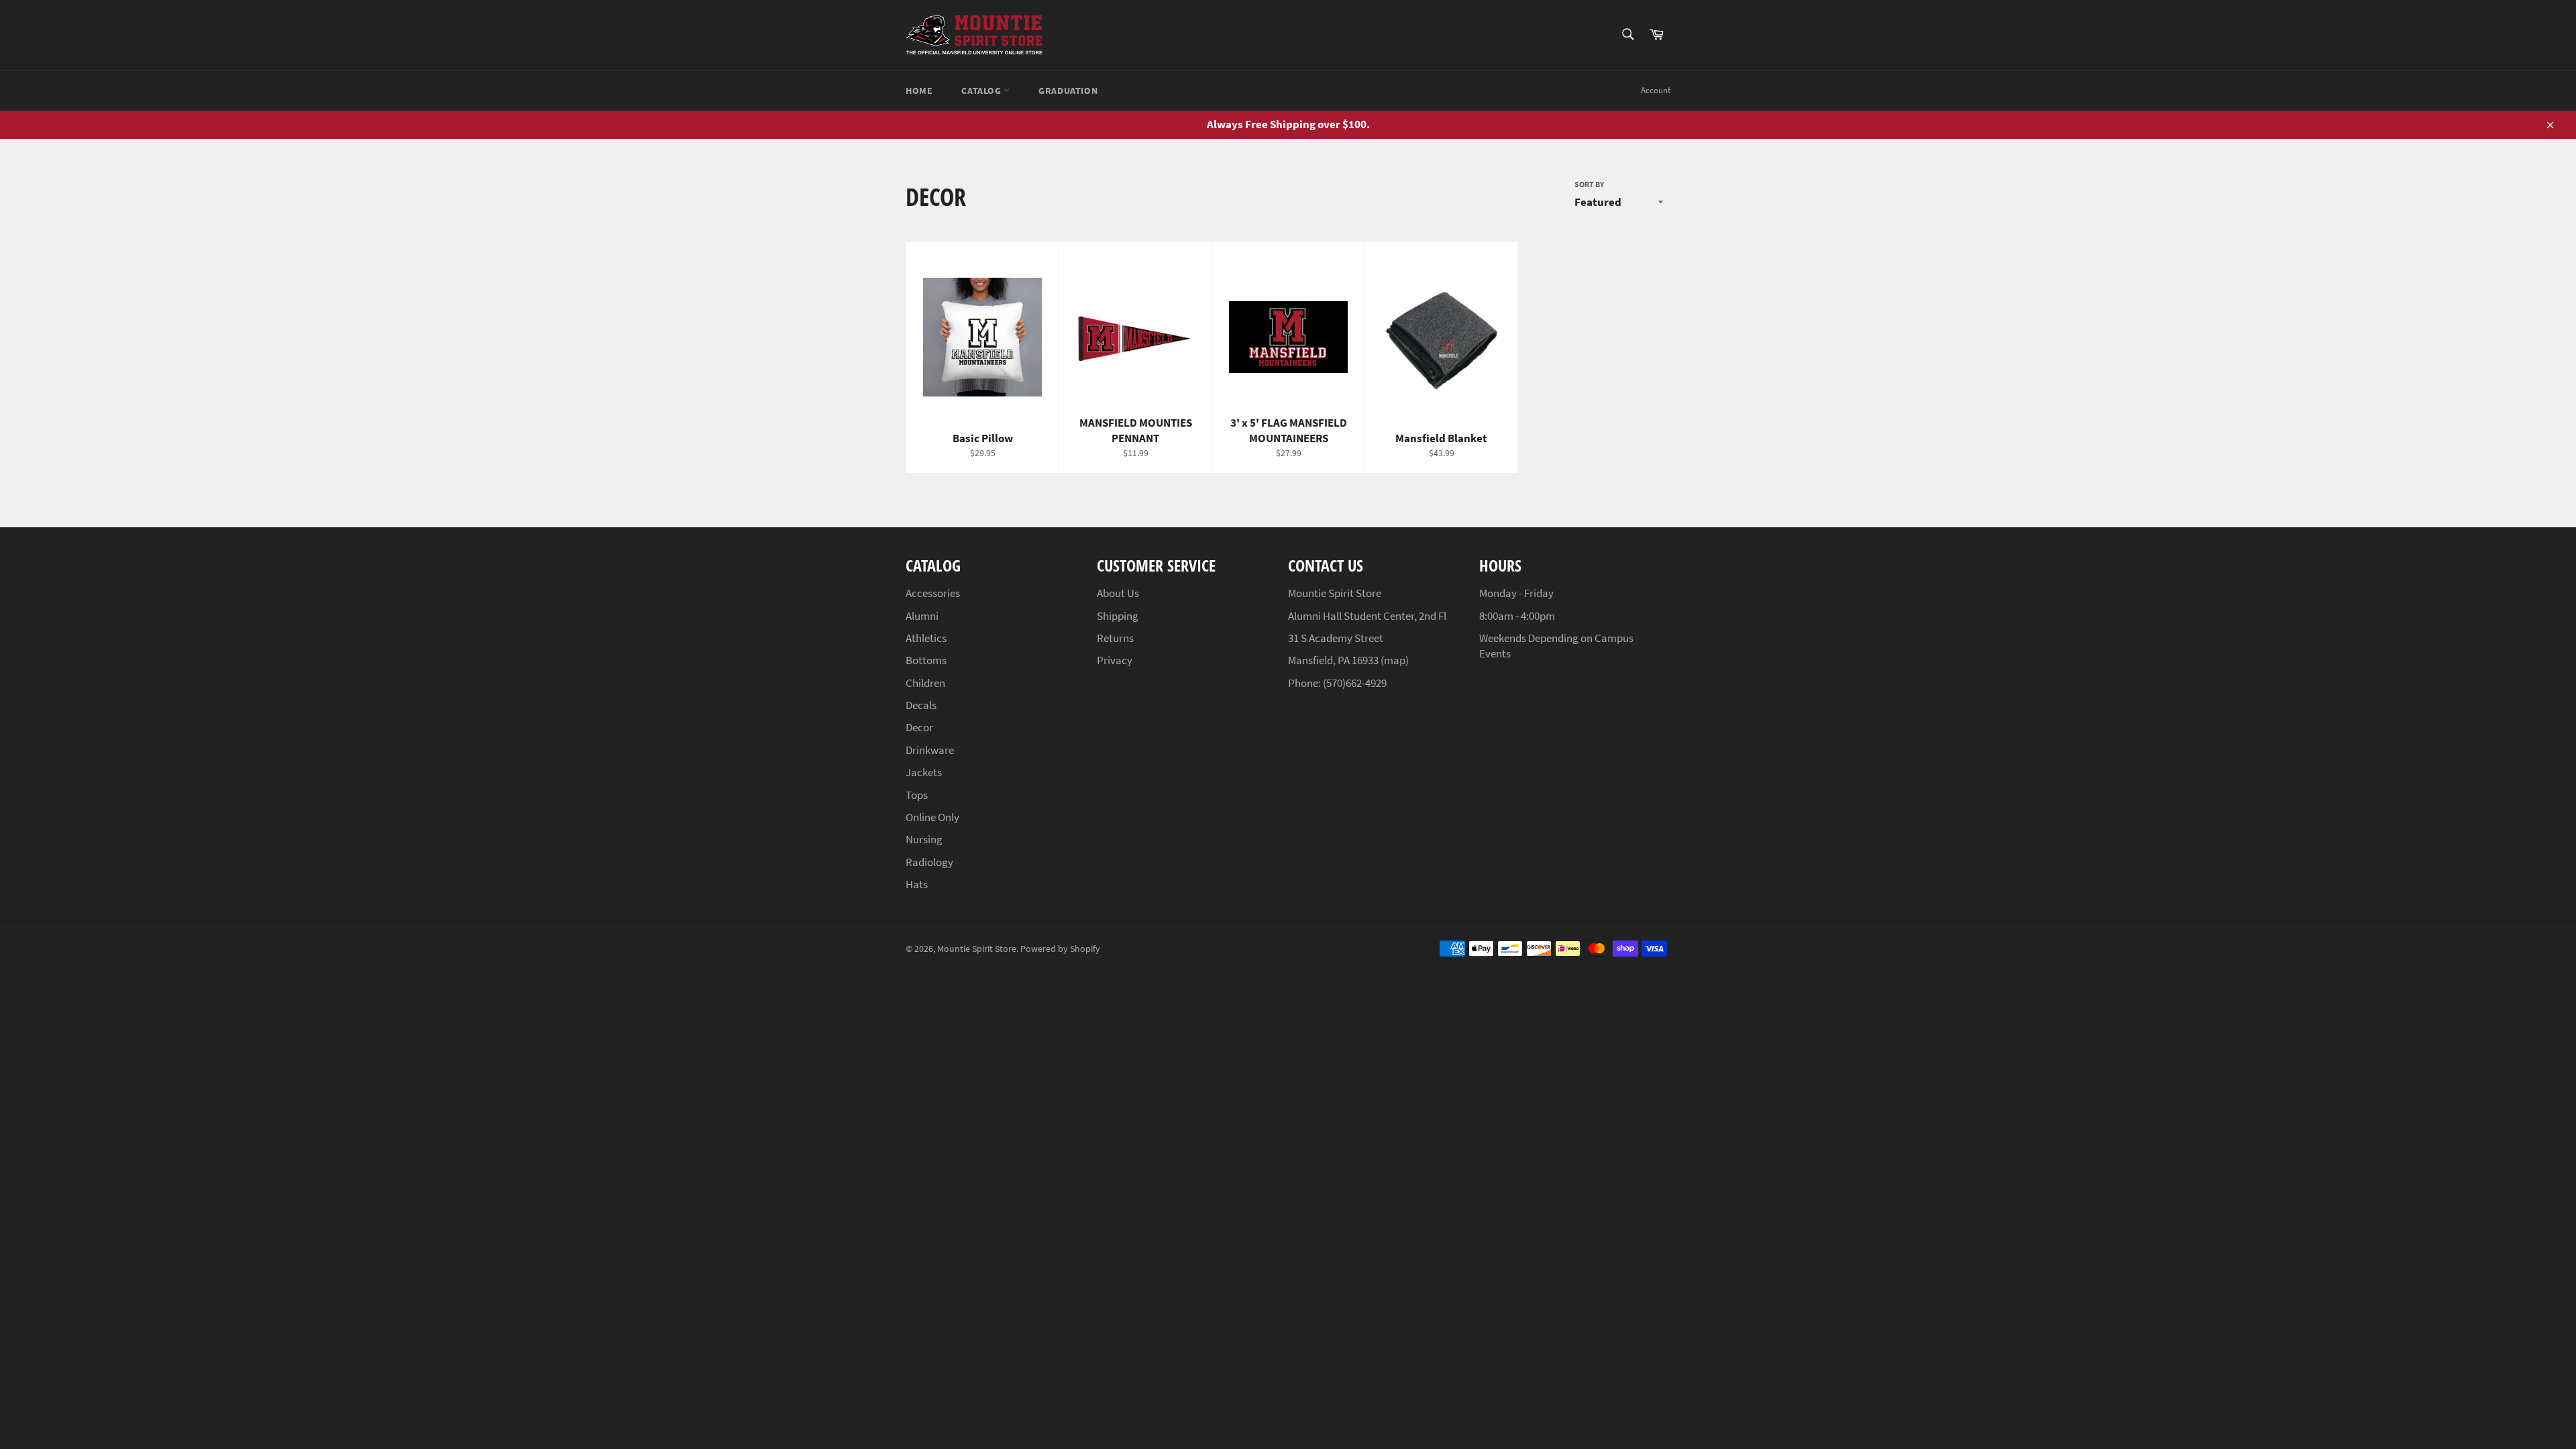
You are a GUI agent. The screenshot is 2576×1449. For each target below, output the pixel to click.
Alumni (922, 616)
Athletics (926, 638)
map (1395, 660)
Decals (921, 705)
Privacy (1115, 660)
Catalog (982, 91)
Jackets (924, 772)
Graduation (1068, 91)
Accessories (933, 593)
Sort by (1589, 184)
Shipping (1118, 616)
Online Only (932, 817)
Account (1656, 90)
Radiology (929, 862)
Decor (919, 727)
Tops (917, 795)
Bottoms (926, 660)
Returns (1115, 638)
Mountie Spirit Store (977, 949)
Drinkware (930, 750)
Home (919, 91)
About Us (1118, 593)
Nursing (924, 839)
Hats (917, 884)
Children (925, 683)
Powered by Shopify (1060, 949)
